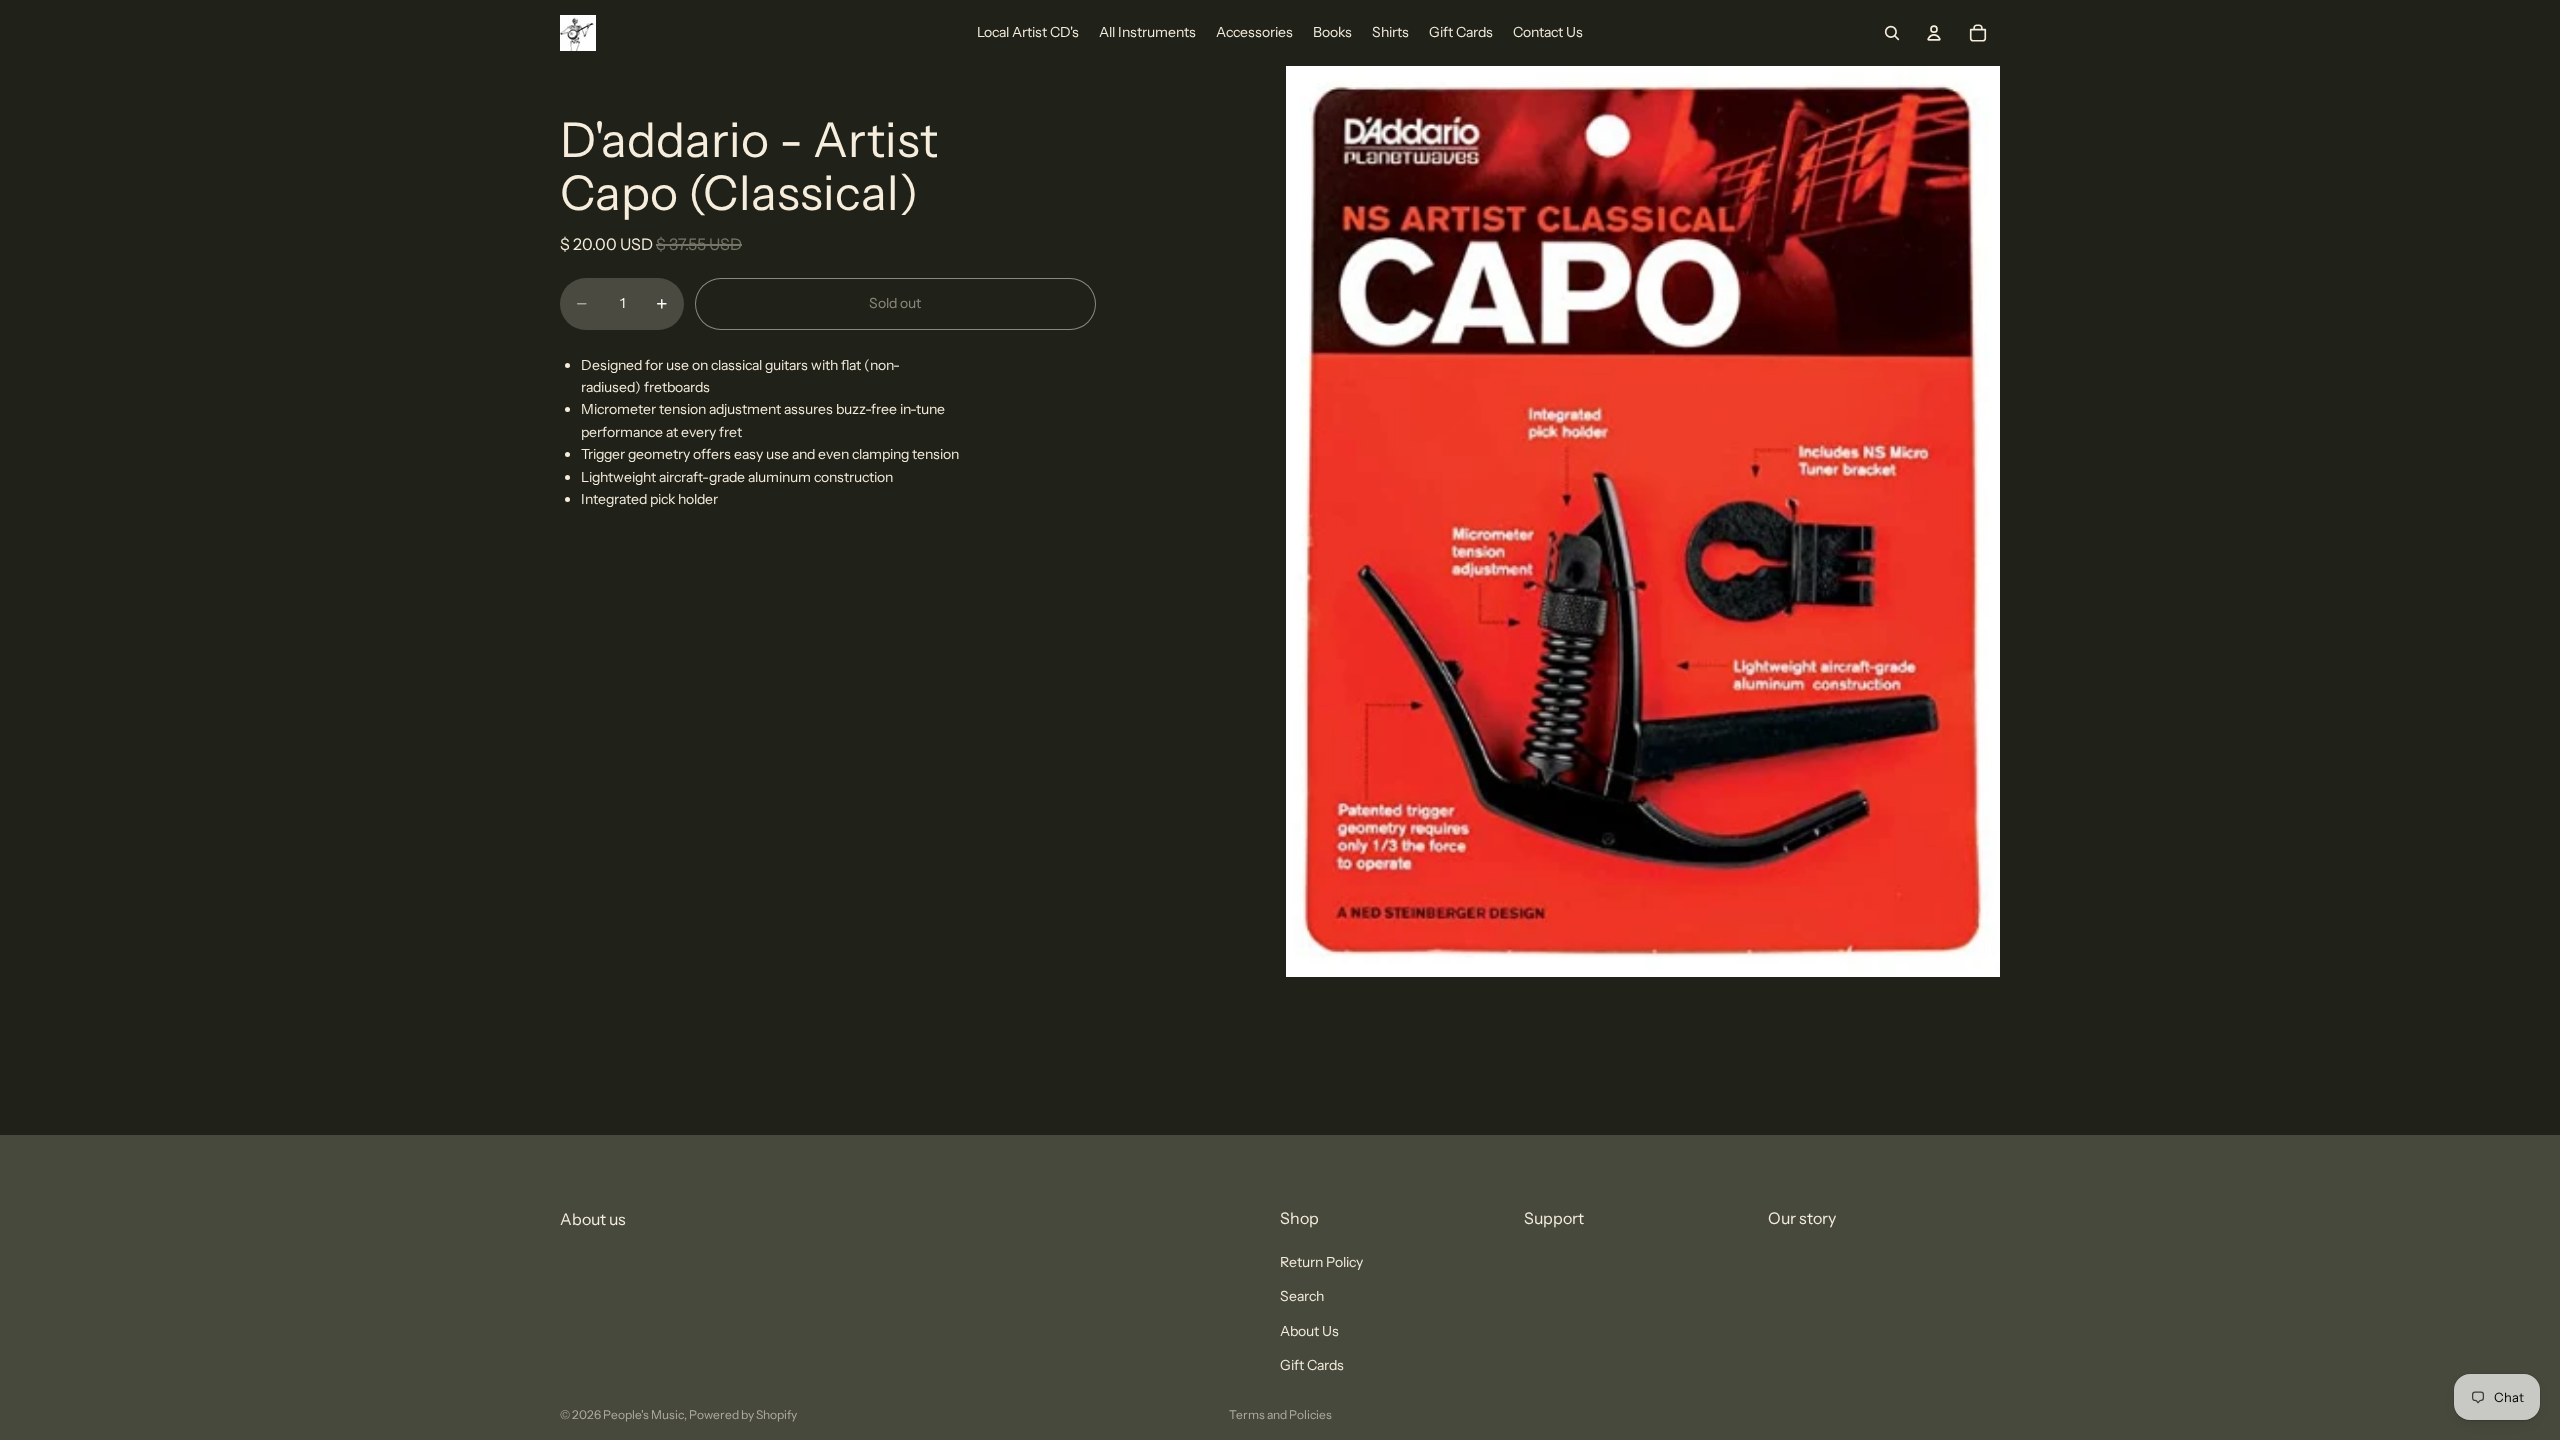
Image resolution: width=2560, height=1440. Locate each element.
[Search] (1892, 33)
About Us (1309, 1331)
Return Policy (1321, 1262)
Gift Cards (1312, 1365)
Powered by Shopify (743, 1414)
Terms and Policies (1280, 1414)
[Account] (1934, 33)
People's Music (643, 1414)
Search (1302, 1297)
